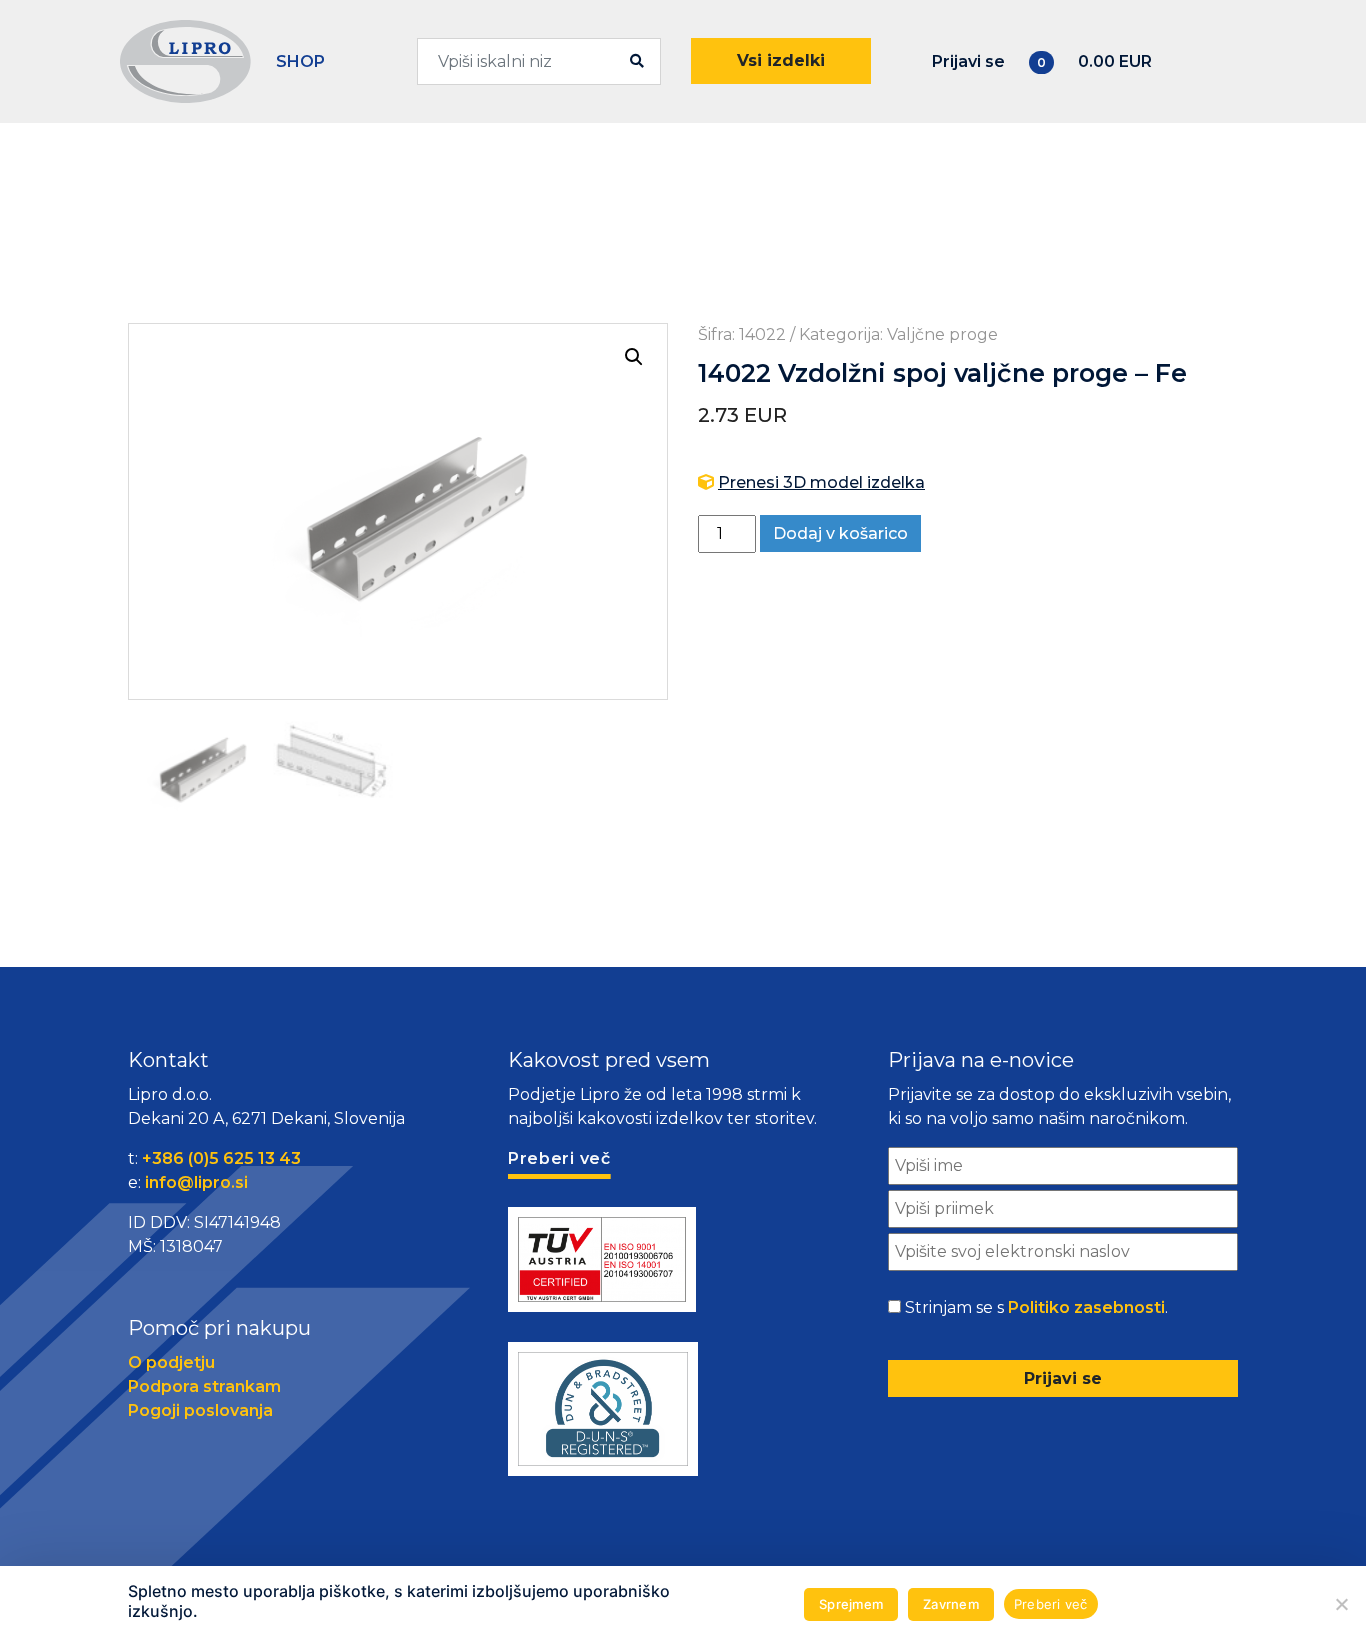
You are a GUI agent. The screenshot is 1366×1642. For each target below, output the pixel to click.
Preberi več (1051, 1604)
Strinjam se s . (1036, 1307)
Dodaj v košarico (840, 533)
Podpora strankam (204, 1386)
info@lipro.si (196, 1182)
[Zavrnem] (1341, 1604)
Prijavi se (968, 61)
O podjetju (171, 1362)
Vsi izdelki (781, 60)
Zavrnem (951, 1604)
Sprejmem (851, 1604)
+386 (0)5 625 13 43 (221, 1158)
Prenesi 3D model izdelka (821, 482)
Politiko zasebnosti (1086, 1307)
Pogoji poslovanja (200, 1410)
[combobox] (539, 61)
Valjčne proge (942, 334)
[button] (634, 357)
